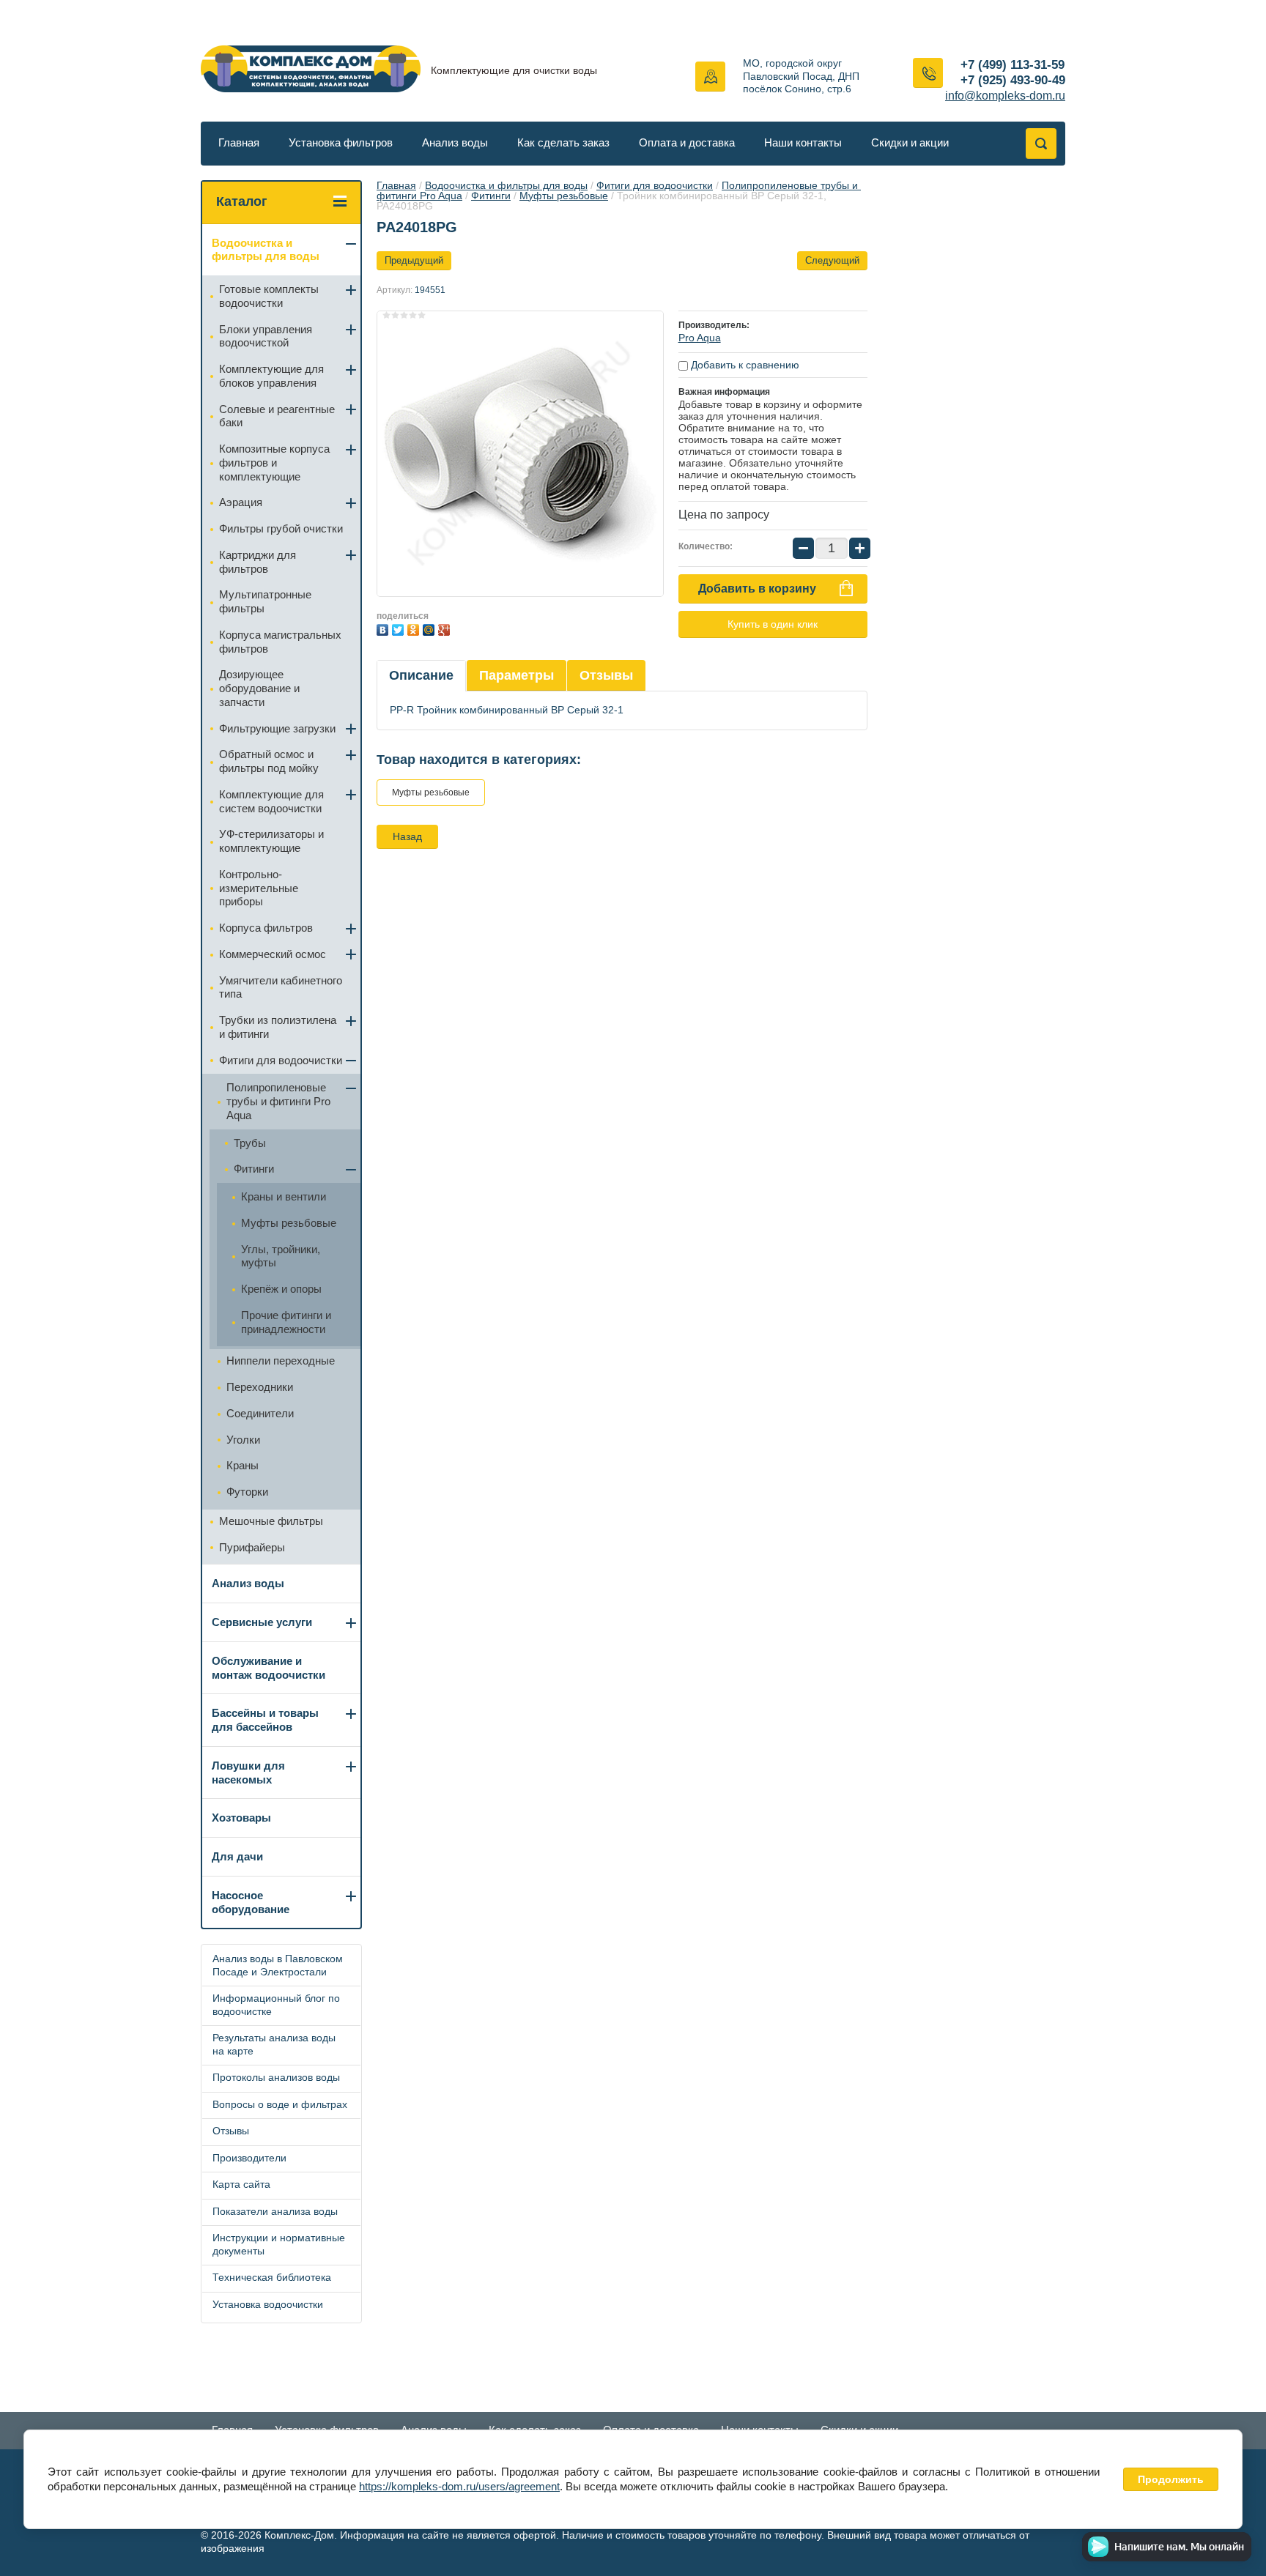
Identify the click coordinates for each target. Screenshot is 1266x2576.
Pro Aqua (700, 338)
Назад (407, 836)
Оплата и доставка (687, 142)
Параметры (517, 675)
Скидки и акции (910, 142)
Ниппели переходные (281, 1361)
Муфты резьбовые (564, 196)
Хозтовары (241, 1818)
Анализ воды (455, 142)
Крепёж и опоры (281, 1289)
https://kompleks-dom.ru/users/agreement (459, 2486)
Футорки (247, 1492)
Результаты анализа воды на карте (274, 2044)
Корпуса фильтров (266, 928)
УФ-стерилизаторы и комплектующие (271, 841)
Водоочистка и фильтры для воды (506, 185)
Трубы (250, 1143)
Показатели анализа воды (275, 2211)
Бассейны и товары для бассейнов (265, 1720)
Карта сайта (241, 2184)
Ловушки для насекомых (248, 1773)
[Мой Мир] (430, 628)
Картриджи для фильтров (258, 562)
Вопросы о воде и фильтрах (280, 2104)
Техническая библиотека (272, 2277)
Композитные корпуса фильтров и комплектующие (274, 463)
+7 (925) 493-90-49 (1013, 80)
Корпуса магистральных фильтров (280, 642)
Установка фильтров (341, 142)
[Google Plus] (446, 628)
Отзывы (606, 675)
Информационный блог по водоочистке (276, 2005)
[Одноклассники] (415, 628)
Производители (249, 2158)
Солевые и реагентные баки (277, 416)
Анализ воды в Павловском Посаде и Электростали (278, 1965)
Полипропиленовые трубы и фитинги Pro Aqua (278, 1101)
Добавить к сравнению (744, 365)
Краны (243, 1465)
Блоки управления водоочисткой (266, 336)
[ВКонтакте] (384, 628)
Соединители (260, 1413)
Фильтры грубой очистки (281, 528)
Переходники (260, 1387)
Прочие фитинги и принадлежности (286, 1322)
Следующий (832, 260)
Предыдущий (414, 260)
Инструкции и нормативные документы (279, 2244)
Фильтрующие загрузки (277, 728)
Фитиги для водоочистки (655, 185)
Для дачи (237, 1856)
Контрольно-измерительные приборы (259, 888)
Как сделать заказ (563, 142)
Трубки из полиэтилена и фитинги (278, 1027)
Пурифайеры (252, 1547)
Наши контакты (803, 142)
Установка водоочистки (268, 2304)
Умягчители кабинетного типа (281, 987)
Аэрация (241, 502)
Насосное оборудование (251, 1902)
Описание (421, 675)
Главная (239, 142)
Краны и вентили (284, 1196)
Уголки (243, 1440)
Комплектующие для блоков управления (271, 376)
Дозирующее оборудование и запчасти (259, 688)
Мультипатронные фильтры (265, 601)
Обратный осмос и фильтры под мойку (269, 761)
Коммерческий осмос (273, 954)
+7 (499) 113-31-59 (1013, 65)
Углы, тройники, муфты (281, 1256)
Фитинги (491, 196)
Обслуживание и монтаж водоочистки (269, 1668)
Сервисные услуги (262, 1622)
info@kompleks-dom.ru (1005, 96)
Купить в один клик (773, 624)
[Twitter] (400, 628)
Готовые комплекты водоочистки (269, 296)
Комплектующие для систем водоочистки (271, 801)
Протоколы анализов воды (276, 2077)
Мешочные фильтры (271, 1521)
